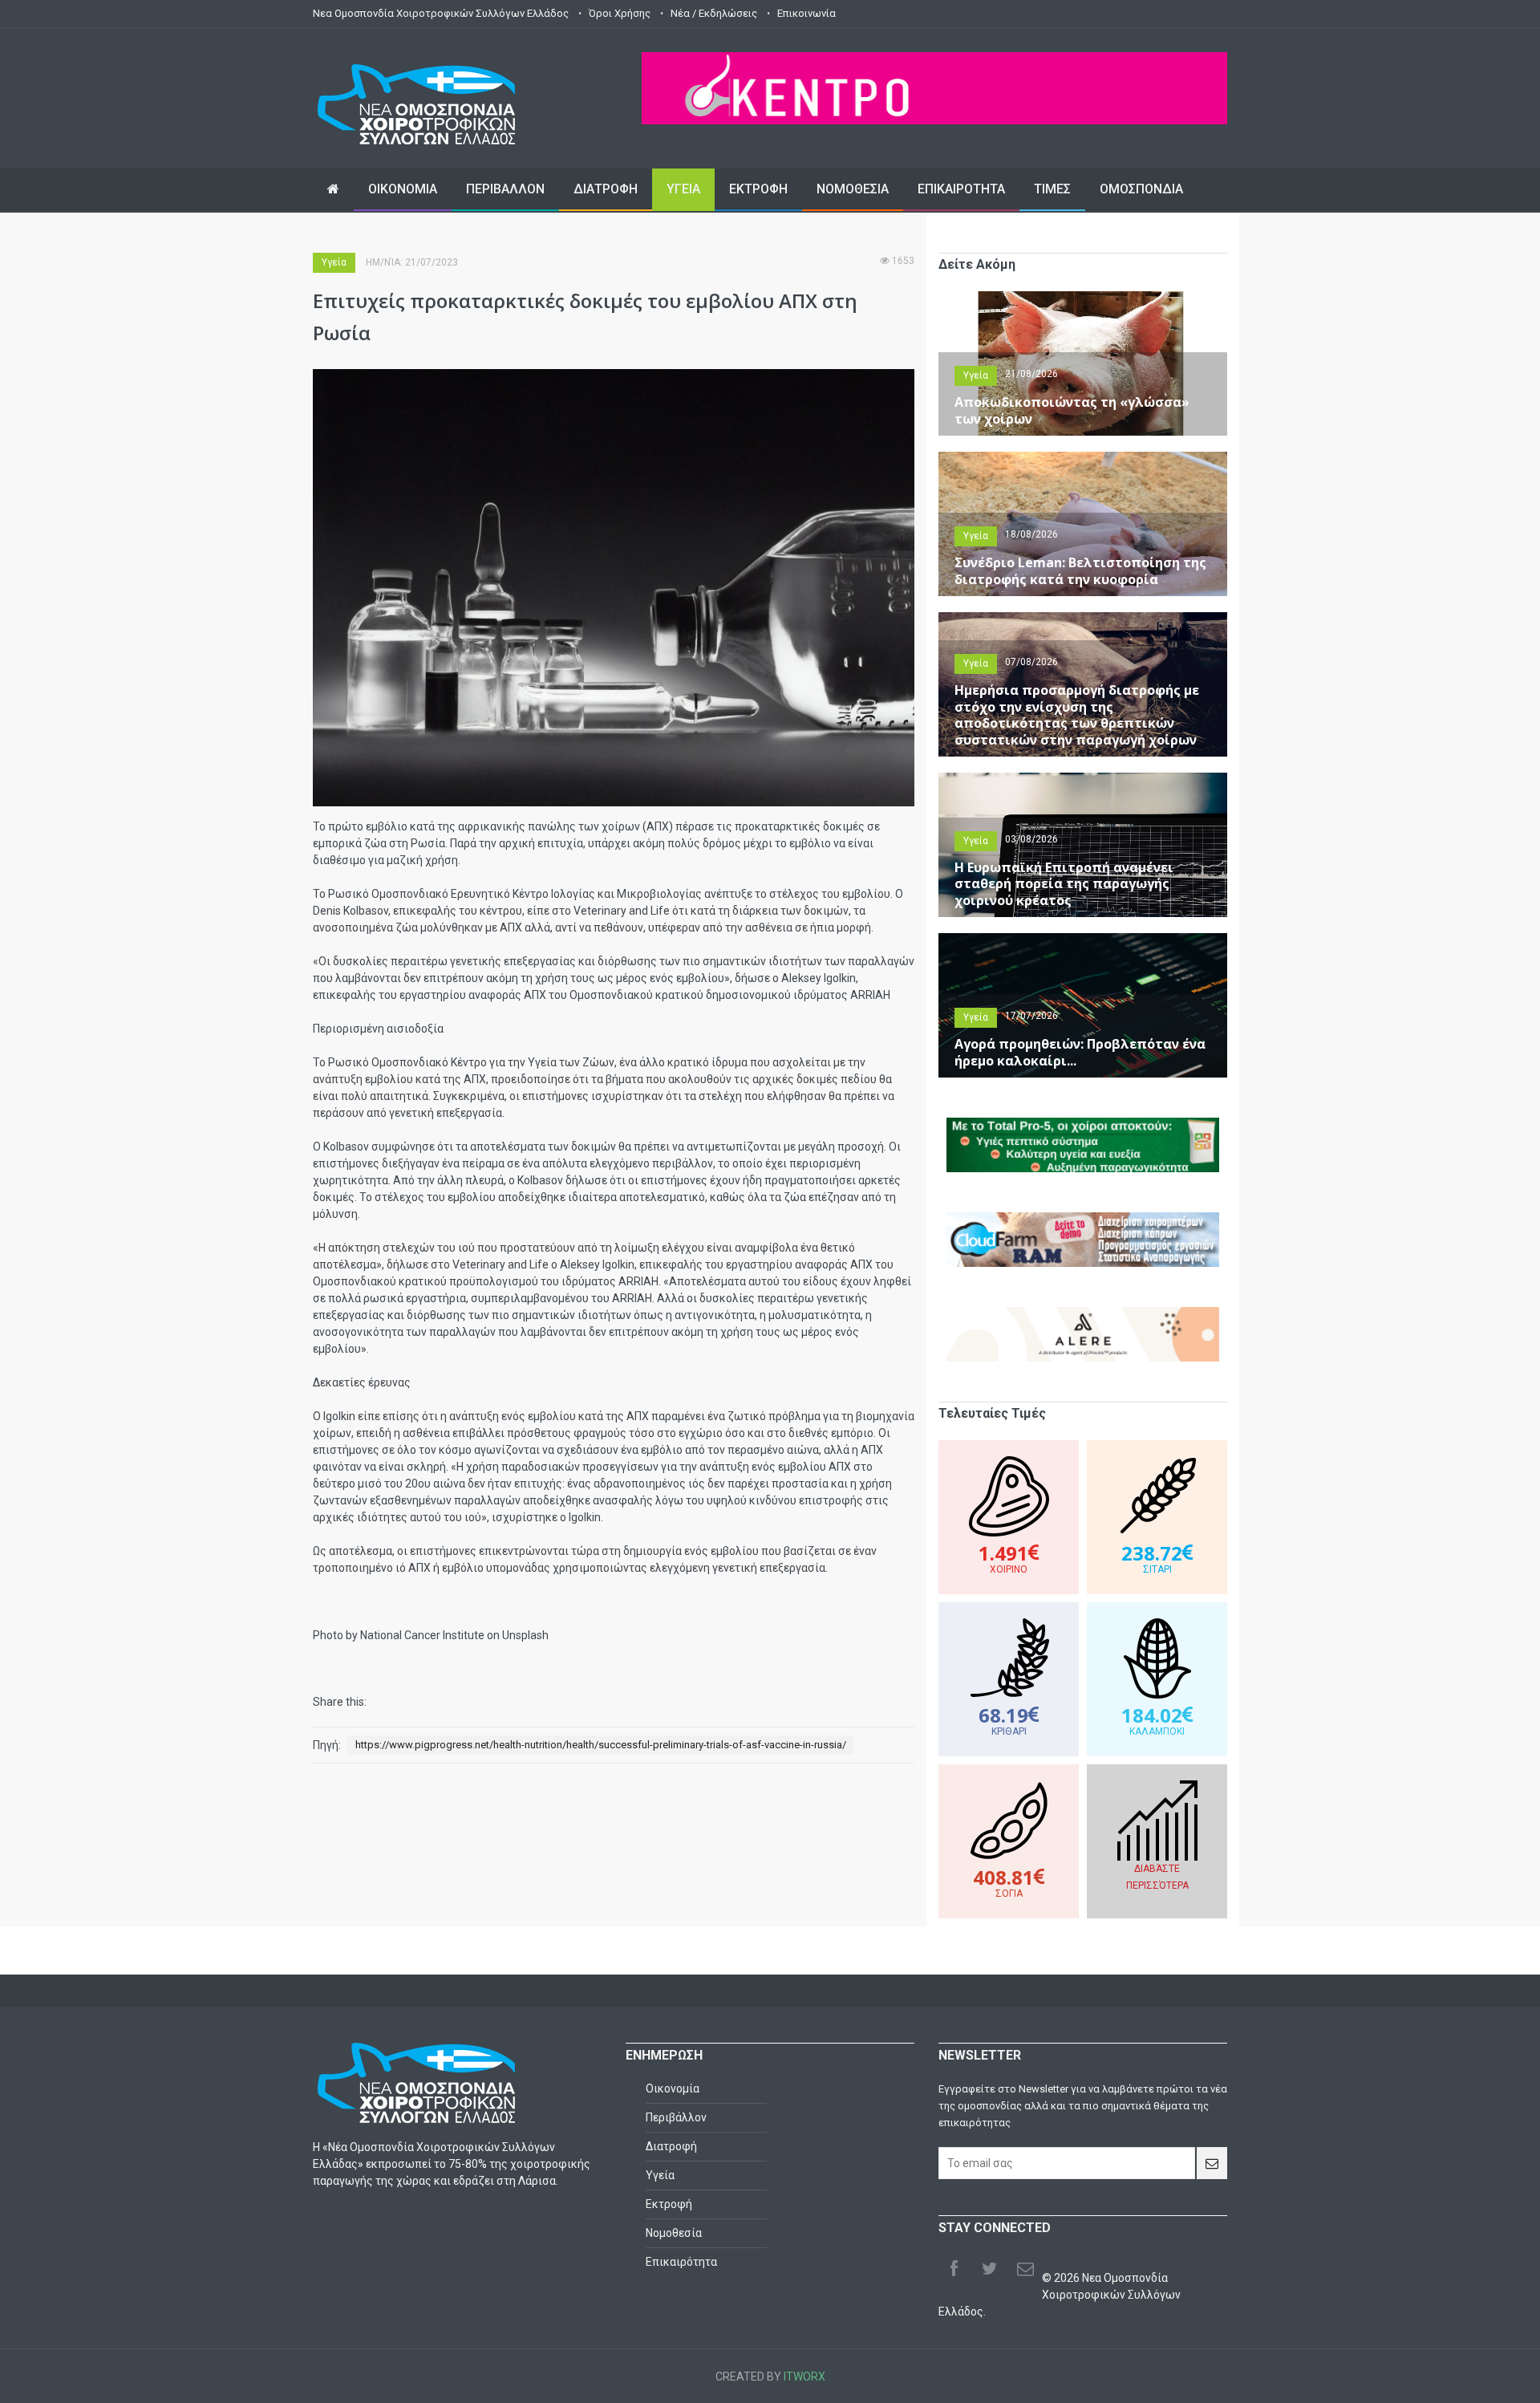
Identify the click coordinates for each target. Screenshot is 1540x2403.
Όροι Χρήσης (620, 13)
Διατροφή (671, 2146)
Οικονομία (673, 2088)
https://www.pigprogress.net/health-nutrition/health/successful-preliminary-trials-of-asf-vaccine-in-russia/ (601, 1745)
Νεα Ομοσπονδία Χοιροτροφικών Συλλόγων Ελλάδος (441, 13)
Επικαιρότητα (681, 2262)
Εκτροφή (669, 2204)
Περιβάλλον (676, 2117)
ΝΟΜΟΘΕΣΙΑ (853, 189)
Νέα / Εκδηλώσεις (714, 13)
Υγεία (334, 262)
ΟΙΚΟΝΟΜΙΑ (403, 189)
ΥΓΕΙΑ (683, 189)
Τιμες (1052, 189)
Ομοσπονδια (1141, 189)
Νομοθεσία (674, 2233)
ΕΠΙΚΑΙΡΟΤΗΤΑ (961, 189)
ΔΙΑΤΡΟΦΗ (606, 189)
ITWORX (804, 2377)
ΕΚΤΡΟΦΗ (758, 189)
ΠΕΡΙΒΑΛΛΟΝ (505, 189)
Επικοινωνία (806, 13)
